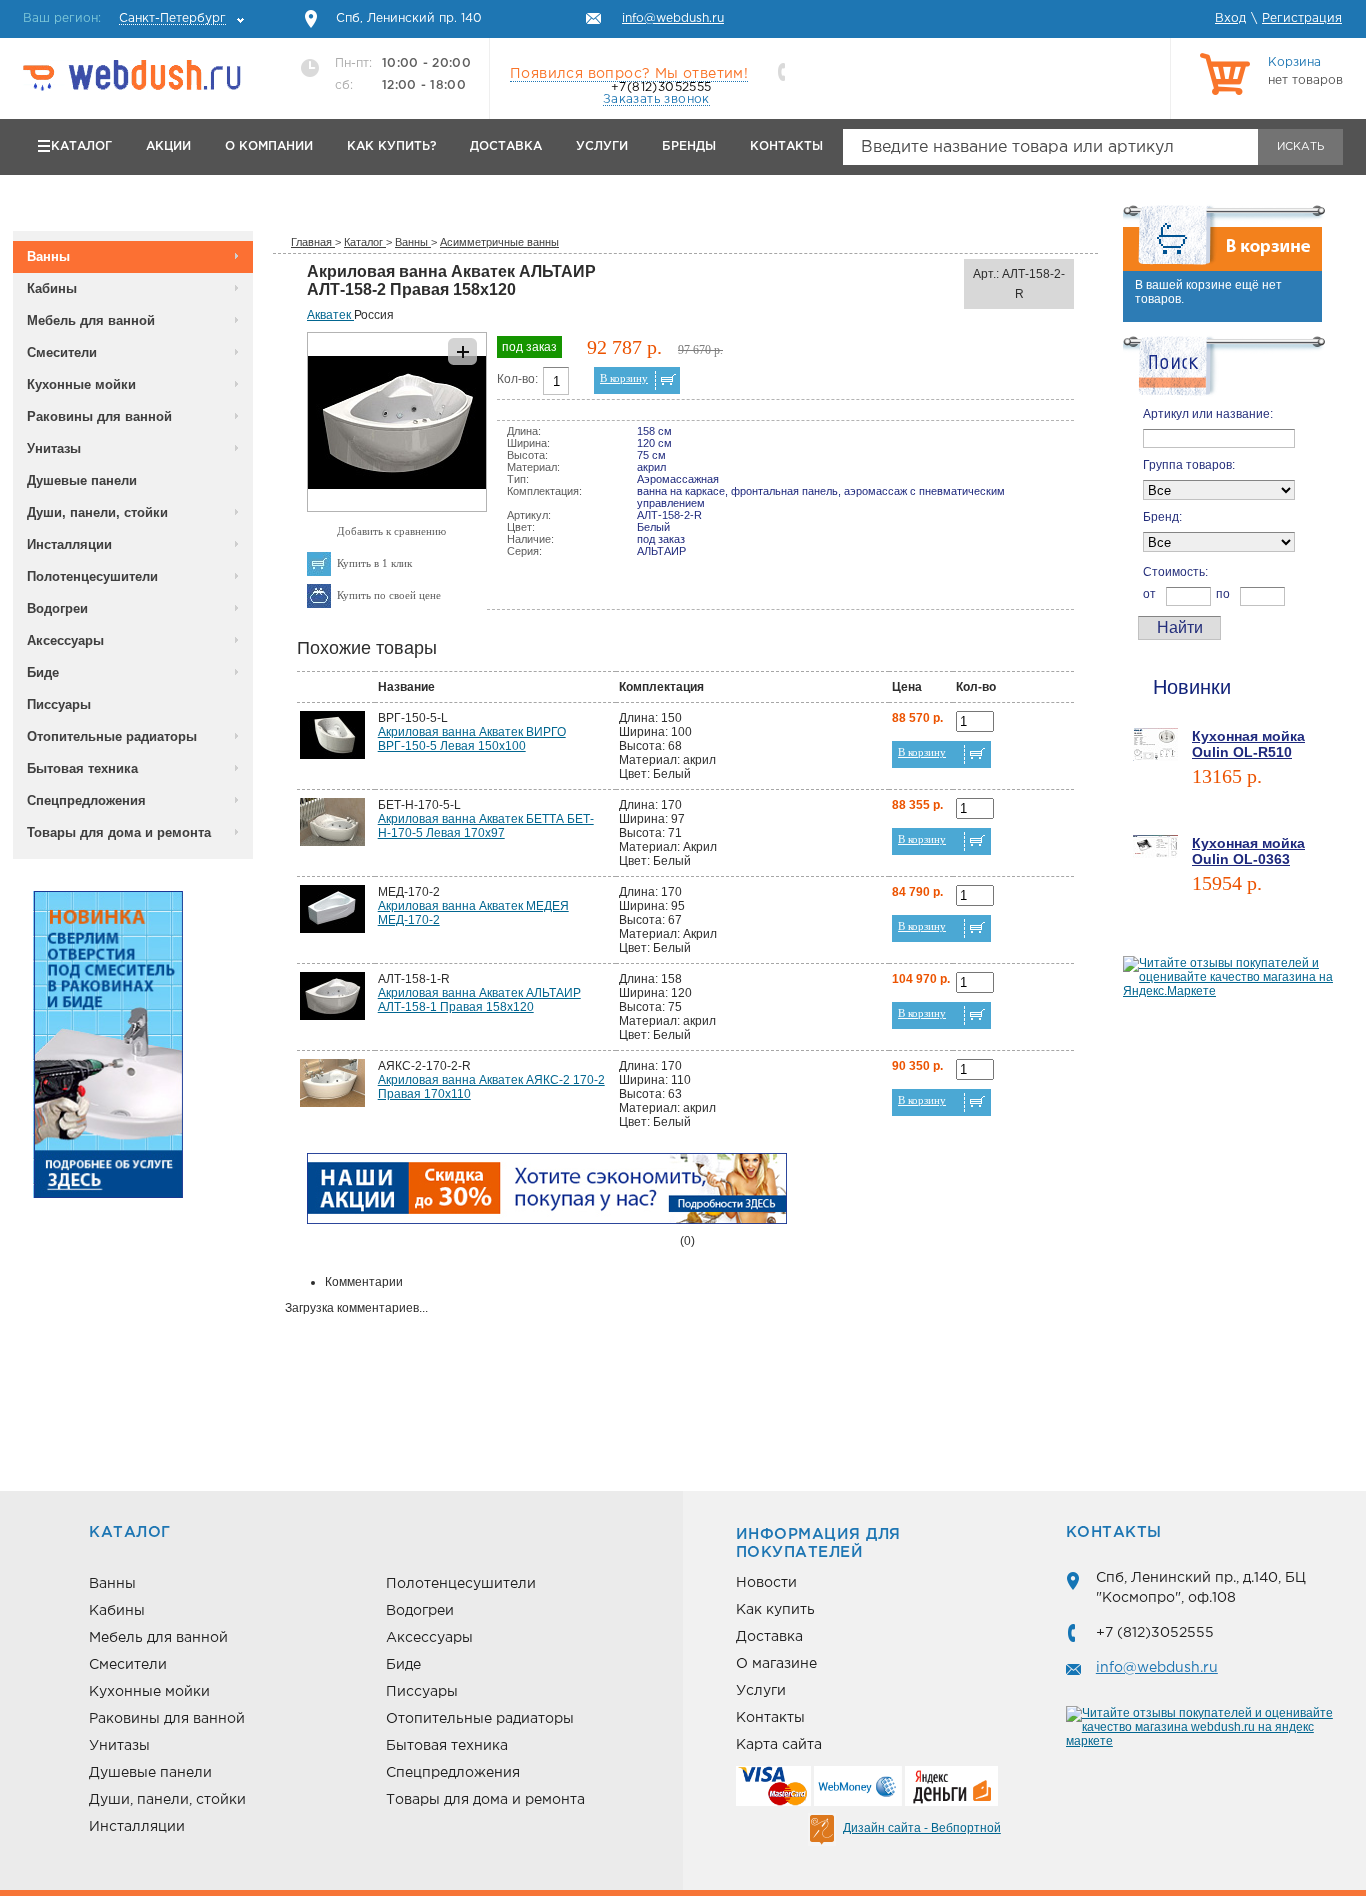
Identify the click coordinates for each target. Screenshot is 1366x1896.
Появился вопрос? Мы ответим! (629, 74)
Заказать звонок (656, 99)
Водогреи (57, 608)
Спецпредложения (86, 800)
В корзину (624, 378)
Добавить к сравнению (391, 531)
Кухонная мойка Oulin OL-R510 (1248, 744)
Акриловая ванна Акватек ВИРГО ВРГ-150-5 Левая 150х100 (472, 739)
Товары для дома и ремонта (119, 832)
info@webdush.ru (1157, 1668)
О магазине (776, 1664)
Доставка (506, 146)
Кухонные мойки (81, 384)
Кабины (52, 288)
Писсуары (59, 704)
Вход (1230, 18)
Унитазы (54, 448)
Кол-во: (517, 379)
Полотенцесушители (92, 576)
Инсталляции (69, 544)
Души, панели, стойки (97, 512)
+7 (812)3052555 (1155, 1633)
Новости (766, 1583)
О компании (269, 146)
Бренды (689, 146)
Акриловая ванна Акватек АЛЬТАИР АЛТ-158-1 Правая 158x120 (479, 1000)
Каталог (81, 146)
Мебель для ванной (91, 320)
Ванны (48, 256)
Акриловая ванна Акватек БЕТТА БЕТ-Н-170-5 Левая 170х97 (486, 826)
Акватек (330, 315)
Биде (43, 672)
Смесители (62, 352)
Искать (1300, 147)
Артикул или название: (1208, 414)
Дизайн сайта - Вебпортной (922, 1828)
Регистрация (1302, 18)
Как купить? (391, 146)
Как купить (775, 1610)
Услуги (602, 146)
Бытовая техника (82, 768)
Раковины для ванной (99, 416)
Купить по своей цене (389, 595)
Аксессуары (65, 640)
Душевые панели (82, 480)
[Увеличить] (397, 508)
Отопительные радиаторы (112, 736)
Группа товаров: (1189, 465)
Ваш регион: (124, 18)
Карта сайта (779, 1745)
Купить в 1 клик (374, 563)
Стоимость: (1175, 572)
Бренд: (1162, 517)
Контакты (786, 146)
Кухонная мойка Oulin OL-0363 (1248, 851)
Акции (168, 146)
